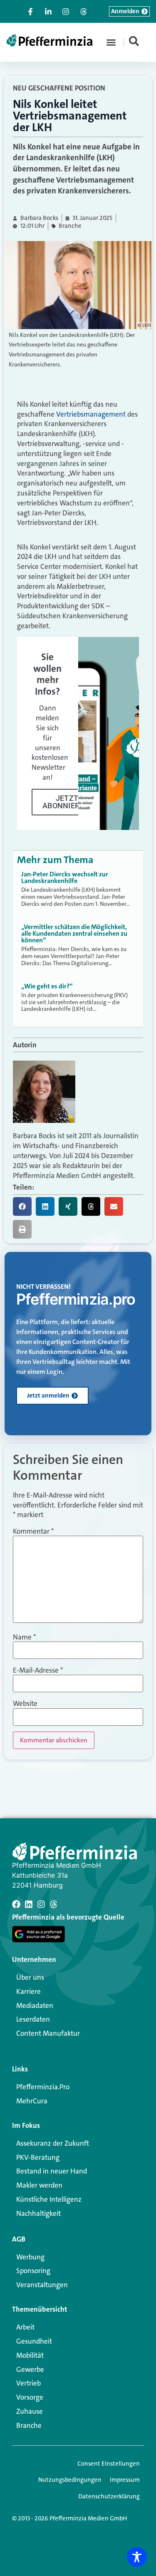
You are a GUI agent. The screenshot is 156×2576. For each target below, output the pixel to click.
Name (24, 1637)
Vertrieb (28, 2383)
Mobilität (30, 2355)
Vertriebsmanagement (90, 414)
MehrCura (32, 2101)
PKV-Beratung (38, 2157)
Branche (70, 226)
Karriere (28, 1991)
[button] (111, 42)
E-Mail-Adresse (38, 1670)
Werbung (30, 2257)
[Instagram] (41, 1904)
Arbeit (25, 2327)
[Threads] (54, 1904)
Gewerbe (30, 2369)
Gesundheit (34, 2341)
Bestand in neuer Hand (52, 2171)
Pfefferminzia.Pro (43, 2087)
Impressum (125, 2480)
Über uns (30, 1977)
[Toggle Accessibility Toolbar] (137, 2557)
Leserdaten (33, 2019)
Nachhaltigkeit (38, 2213)
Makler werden (39, 2185)
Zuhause (30, 2411)
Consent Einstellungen (109, 2464)
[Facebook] (16, 1904)
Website (25, 1704)
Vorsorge (30, 2397)
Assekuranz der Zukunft (53, 2143)
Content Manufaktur (48, 2033)
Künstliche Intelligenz (49, 2199)
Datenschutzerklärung (109, 2496)
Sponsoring (33, 2271)
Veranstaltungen (42, 2285)
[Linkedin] (29, 1904)
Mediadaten (35, 2005)
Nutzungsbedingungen (70, 2480)
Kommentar (33, 1531)
